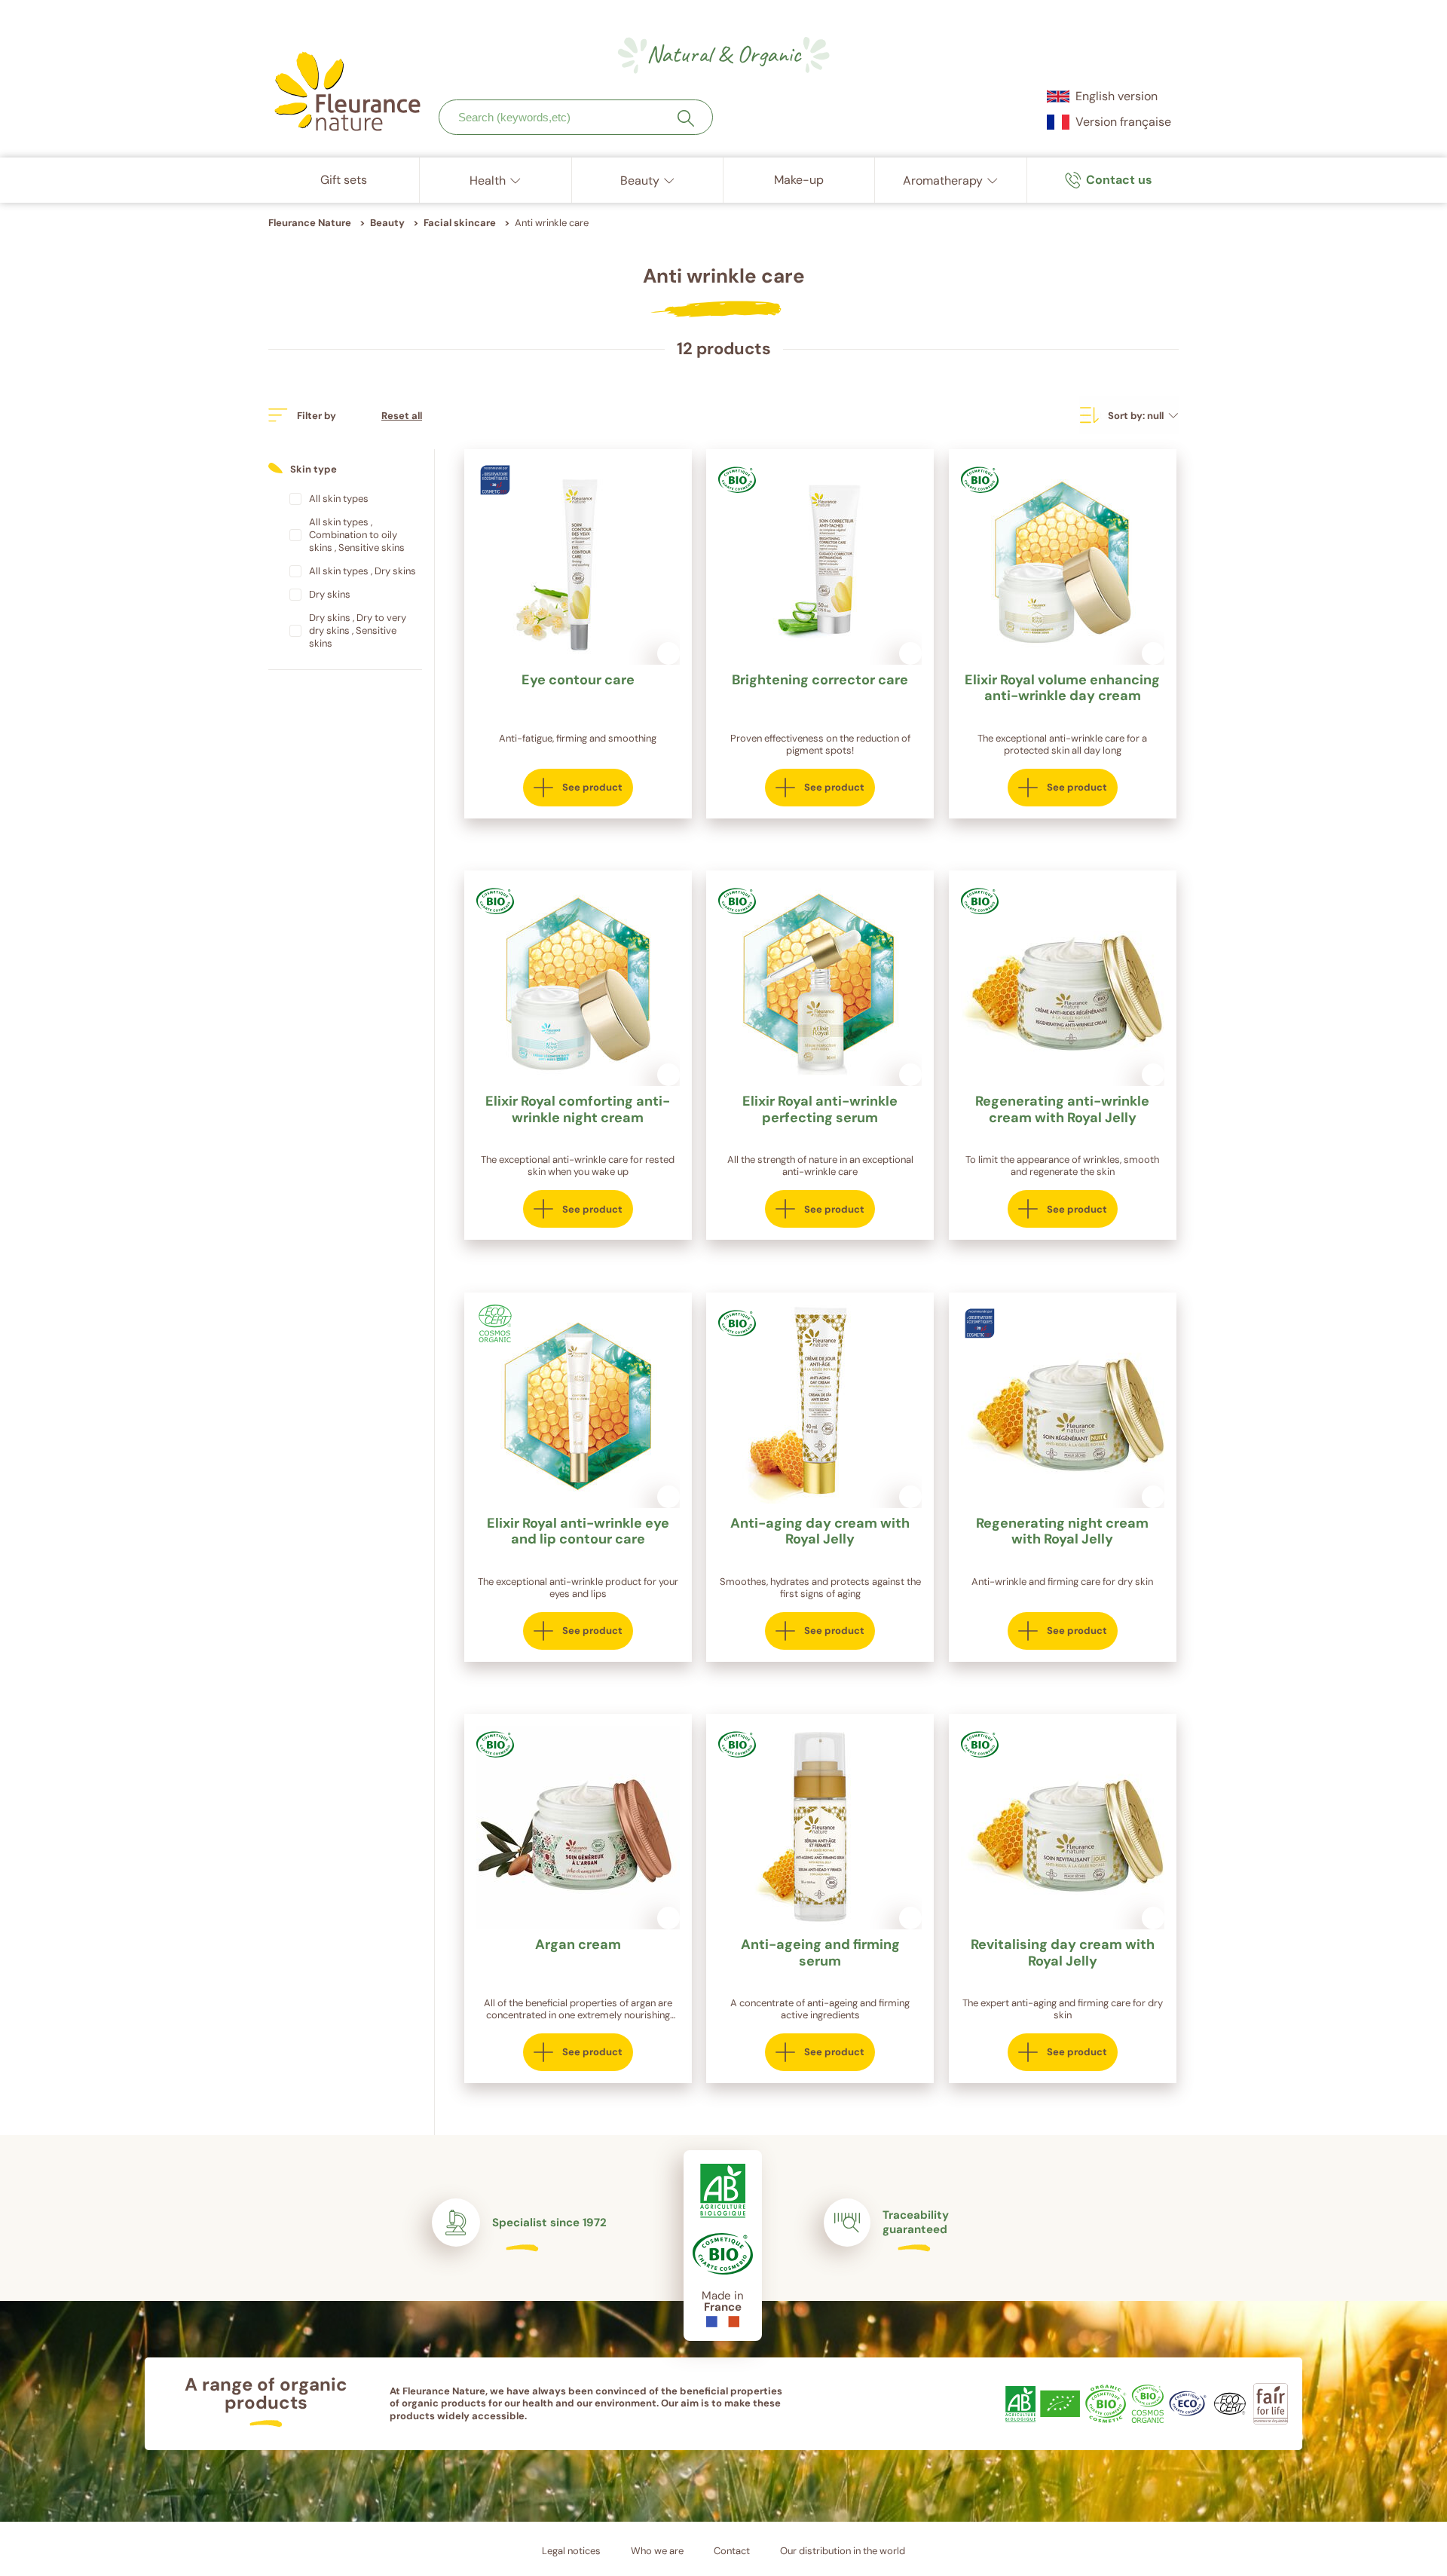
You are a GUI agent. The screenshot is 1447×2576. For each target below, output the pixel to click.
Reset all (402, 416)
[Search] (686, 118)
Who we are (657, 2551)
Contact (732, 2551)
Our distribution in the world (843, 2551)
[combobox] (576, 117)
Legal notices (571, 2551)
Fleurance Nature (310, 223)
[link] (1109, 180)
